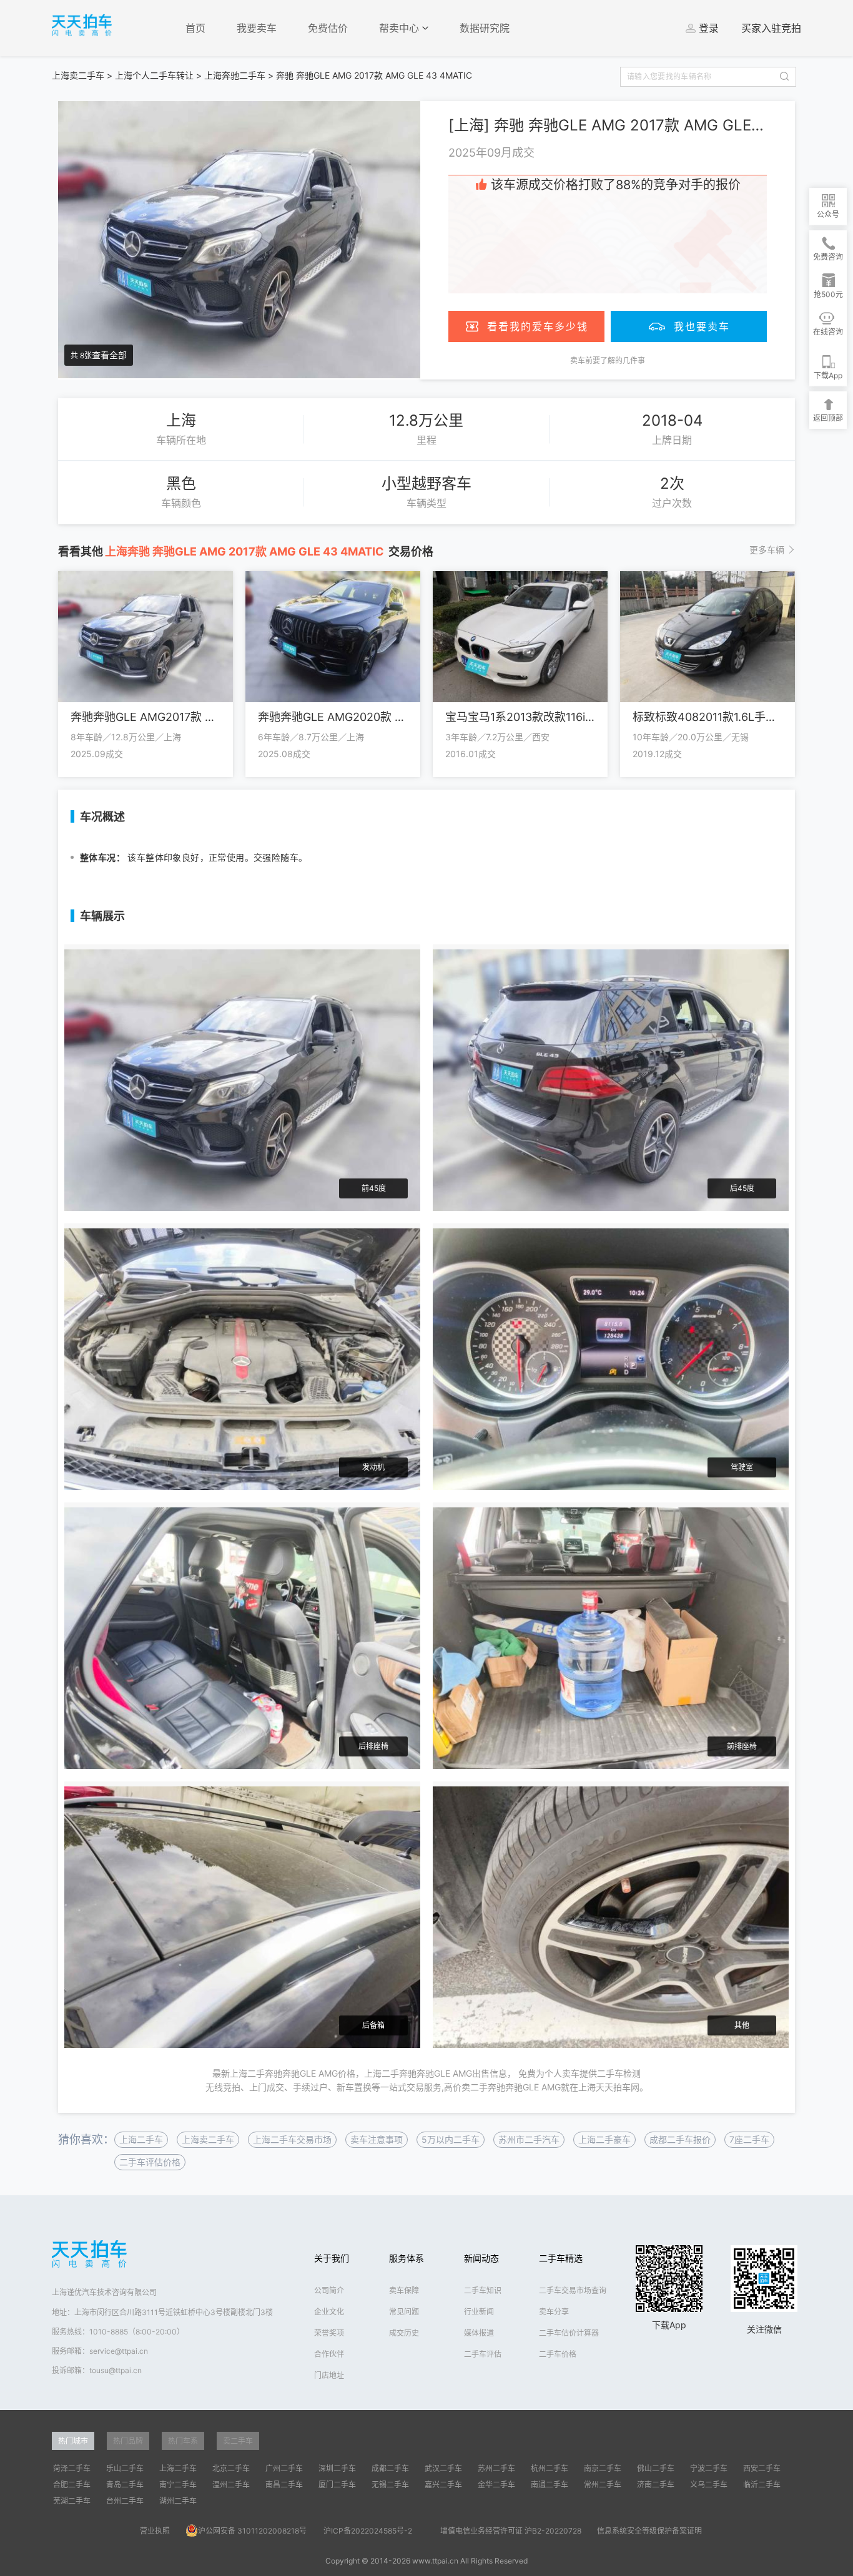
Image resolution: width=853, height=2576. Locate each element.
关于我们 (332, 2258)
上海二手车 (141, 2139)
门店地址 (329, 2375)
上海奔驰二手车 (235, 75)
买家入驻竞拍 (771, 28)
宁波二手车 (709, 2468)
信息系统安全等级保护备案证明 (649, 2531)
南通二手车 (550, 2485)
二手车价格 (558, 2354)
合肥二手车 (72, 2485)
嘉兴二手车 (443, 2485)
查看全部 (109, 355)
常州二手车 (603, 2485)
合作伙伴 (329, 2354)
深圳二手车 (337, 2468)
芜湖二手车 (72, 2501)
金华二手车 (496, 2485)
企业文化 (329, 2312)
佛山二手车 (656, 2468)
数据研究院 (485, 28)
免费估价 (328, 28)
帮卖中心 (401, 28)
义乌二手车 (709, 2485)
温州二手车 (231, 2485)
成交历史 (404, 2333)
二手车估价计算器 (569, 2333)
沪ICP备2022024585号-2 (368, 2531)
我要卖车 (257, 28)
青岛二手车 (125, 2485)
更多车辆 (767, 550)
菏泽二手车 (72, 2468)
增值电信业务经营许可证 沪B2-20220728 (511, 2531)
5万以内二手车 (451, 2139)
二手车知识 (483, 2290)
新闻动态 (481, 2258)
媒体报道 (479, 2333)
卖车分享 (554, 2312)
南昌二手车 (284, 2485)
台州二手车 (125, 2501)
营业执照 (155, 2531)
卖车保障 (404, 2290)
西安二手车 (762, 2468)
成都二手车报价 (680, 2139)
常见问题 (404, 2312)
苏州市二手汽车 (529, 2139)
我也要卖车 (702, 326)
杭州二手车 (550, 2468)
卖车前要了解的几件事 (608, 360)
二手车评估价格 (150, 2162)
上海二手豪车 (604, 2139)
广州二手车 (284, 2468)
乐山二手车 (125, 2468)
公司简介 (329, 2290)
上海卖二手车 (78, 75)
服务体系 (407, 2258)
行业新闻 (479, 2312)
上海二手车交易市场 (292, 2139)
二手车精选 (561, 2258)
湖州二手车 (178, 2501)
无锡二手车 (390, 2485)
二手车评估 (483, 2354)
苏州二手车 (496, 2468)
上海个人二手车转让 (154, 75)
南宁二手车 (178, 2485)
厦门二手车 (337, 2485)
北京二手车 (231, 2468)
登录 (709, 28)
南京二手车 (603, 2468)
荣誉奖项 (329, 2333)
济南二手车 (656, 2485)
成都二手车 (390, 2468)
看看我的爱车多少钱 (538, 326)
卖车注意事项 (377, 2139)
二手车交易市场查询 (573, 2290)
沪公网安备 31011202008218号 (252, 2531)
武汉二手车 (443, 2468)
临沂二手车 (762, 2485)
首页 (195, 28)
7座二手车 (749, 2139)
